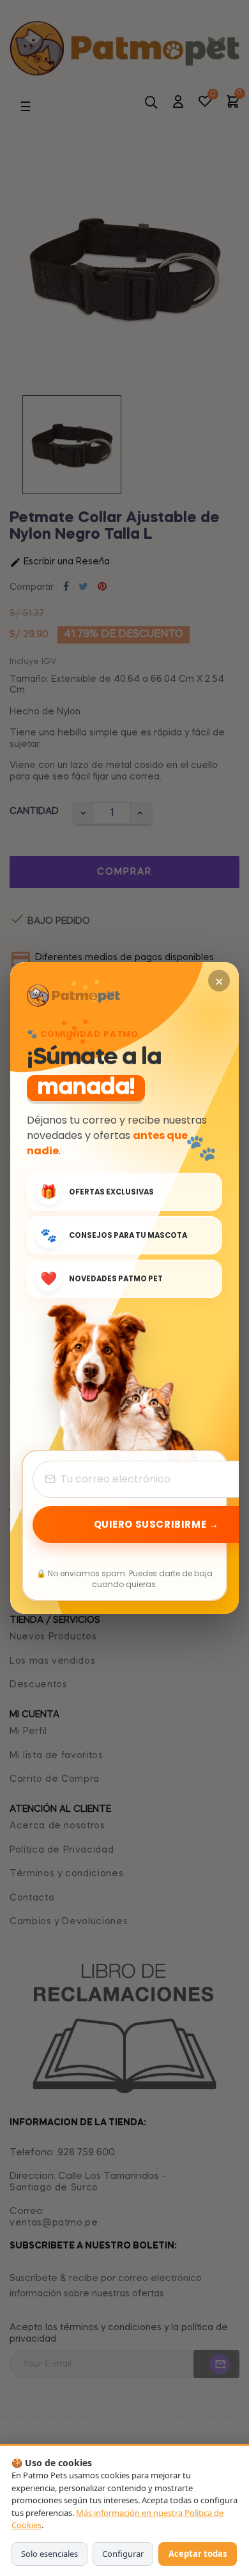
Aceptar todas (198, 2554)
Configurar (123, 2554)
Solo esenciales (49, 2554)
